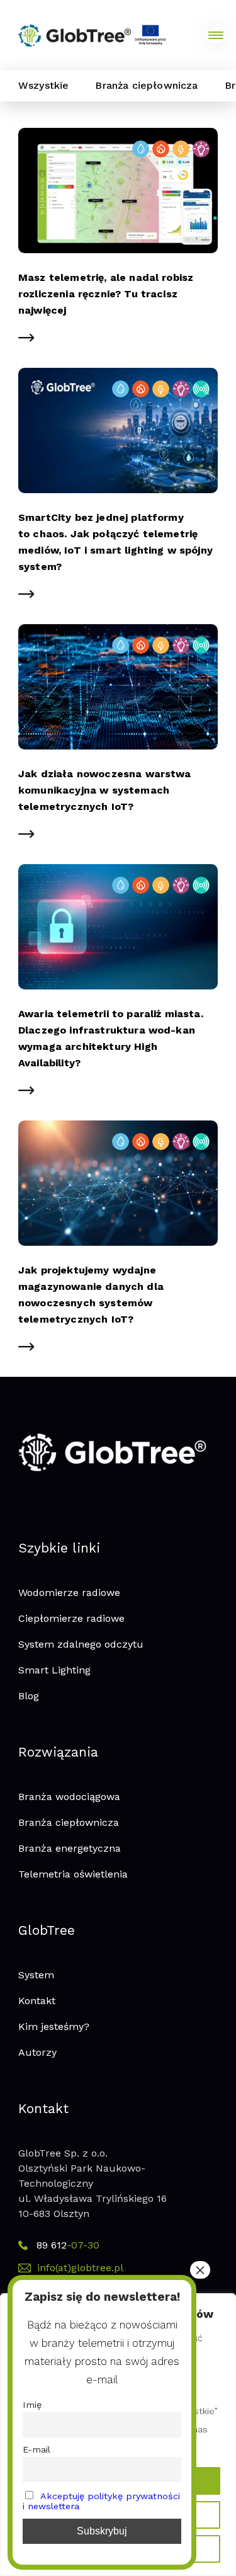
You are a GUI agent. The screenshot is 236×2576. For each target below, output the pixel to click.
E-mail (37, 2449)
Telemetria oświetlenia (73, 1874)
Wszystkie (43, 85)
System (36, 1975)
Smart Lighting (54, 1670)
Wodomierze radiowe (69, 1593)
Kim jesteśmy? (54, 2026)
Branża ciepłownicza (146, 85)
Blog (29, 1696)
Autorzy (37, 2052)
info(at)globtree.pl (80, 2268)
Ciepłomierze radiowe (71, 1618)
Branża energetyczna (70, 1848)
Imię (32, 2405)
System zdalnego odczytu (81, 1644)
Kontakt (37, 2001)
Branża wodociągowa (69, 1797)
